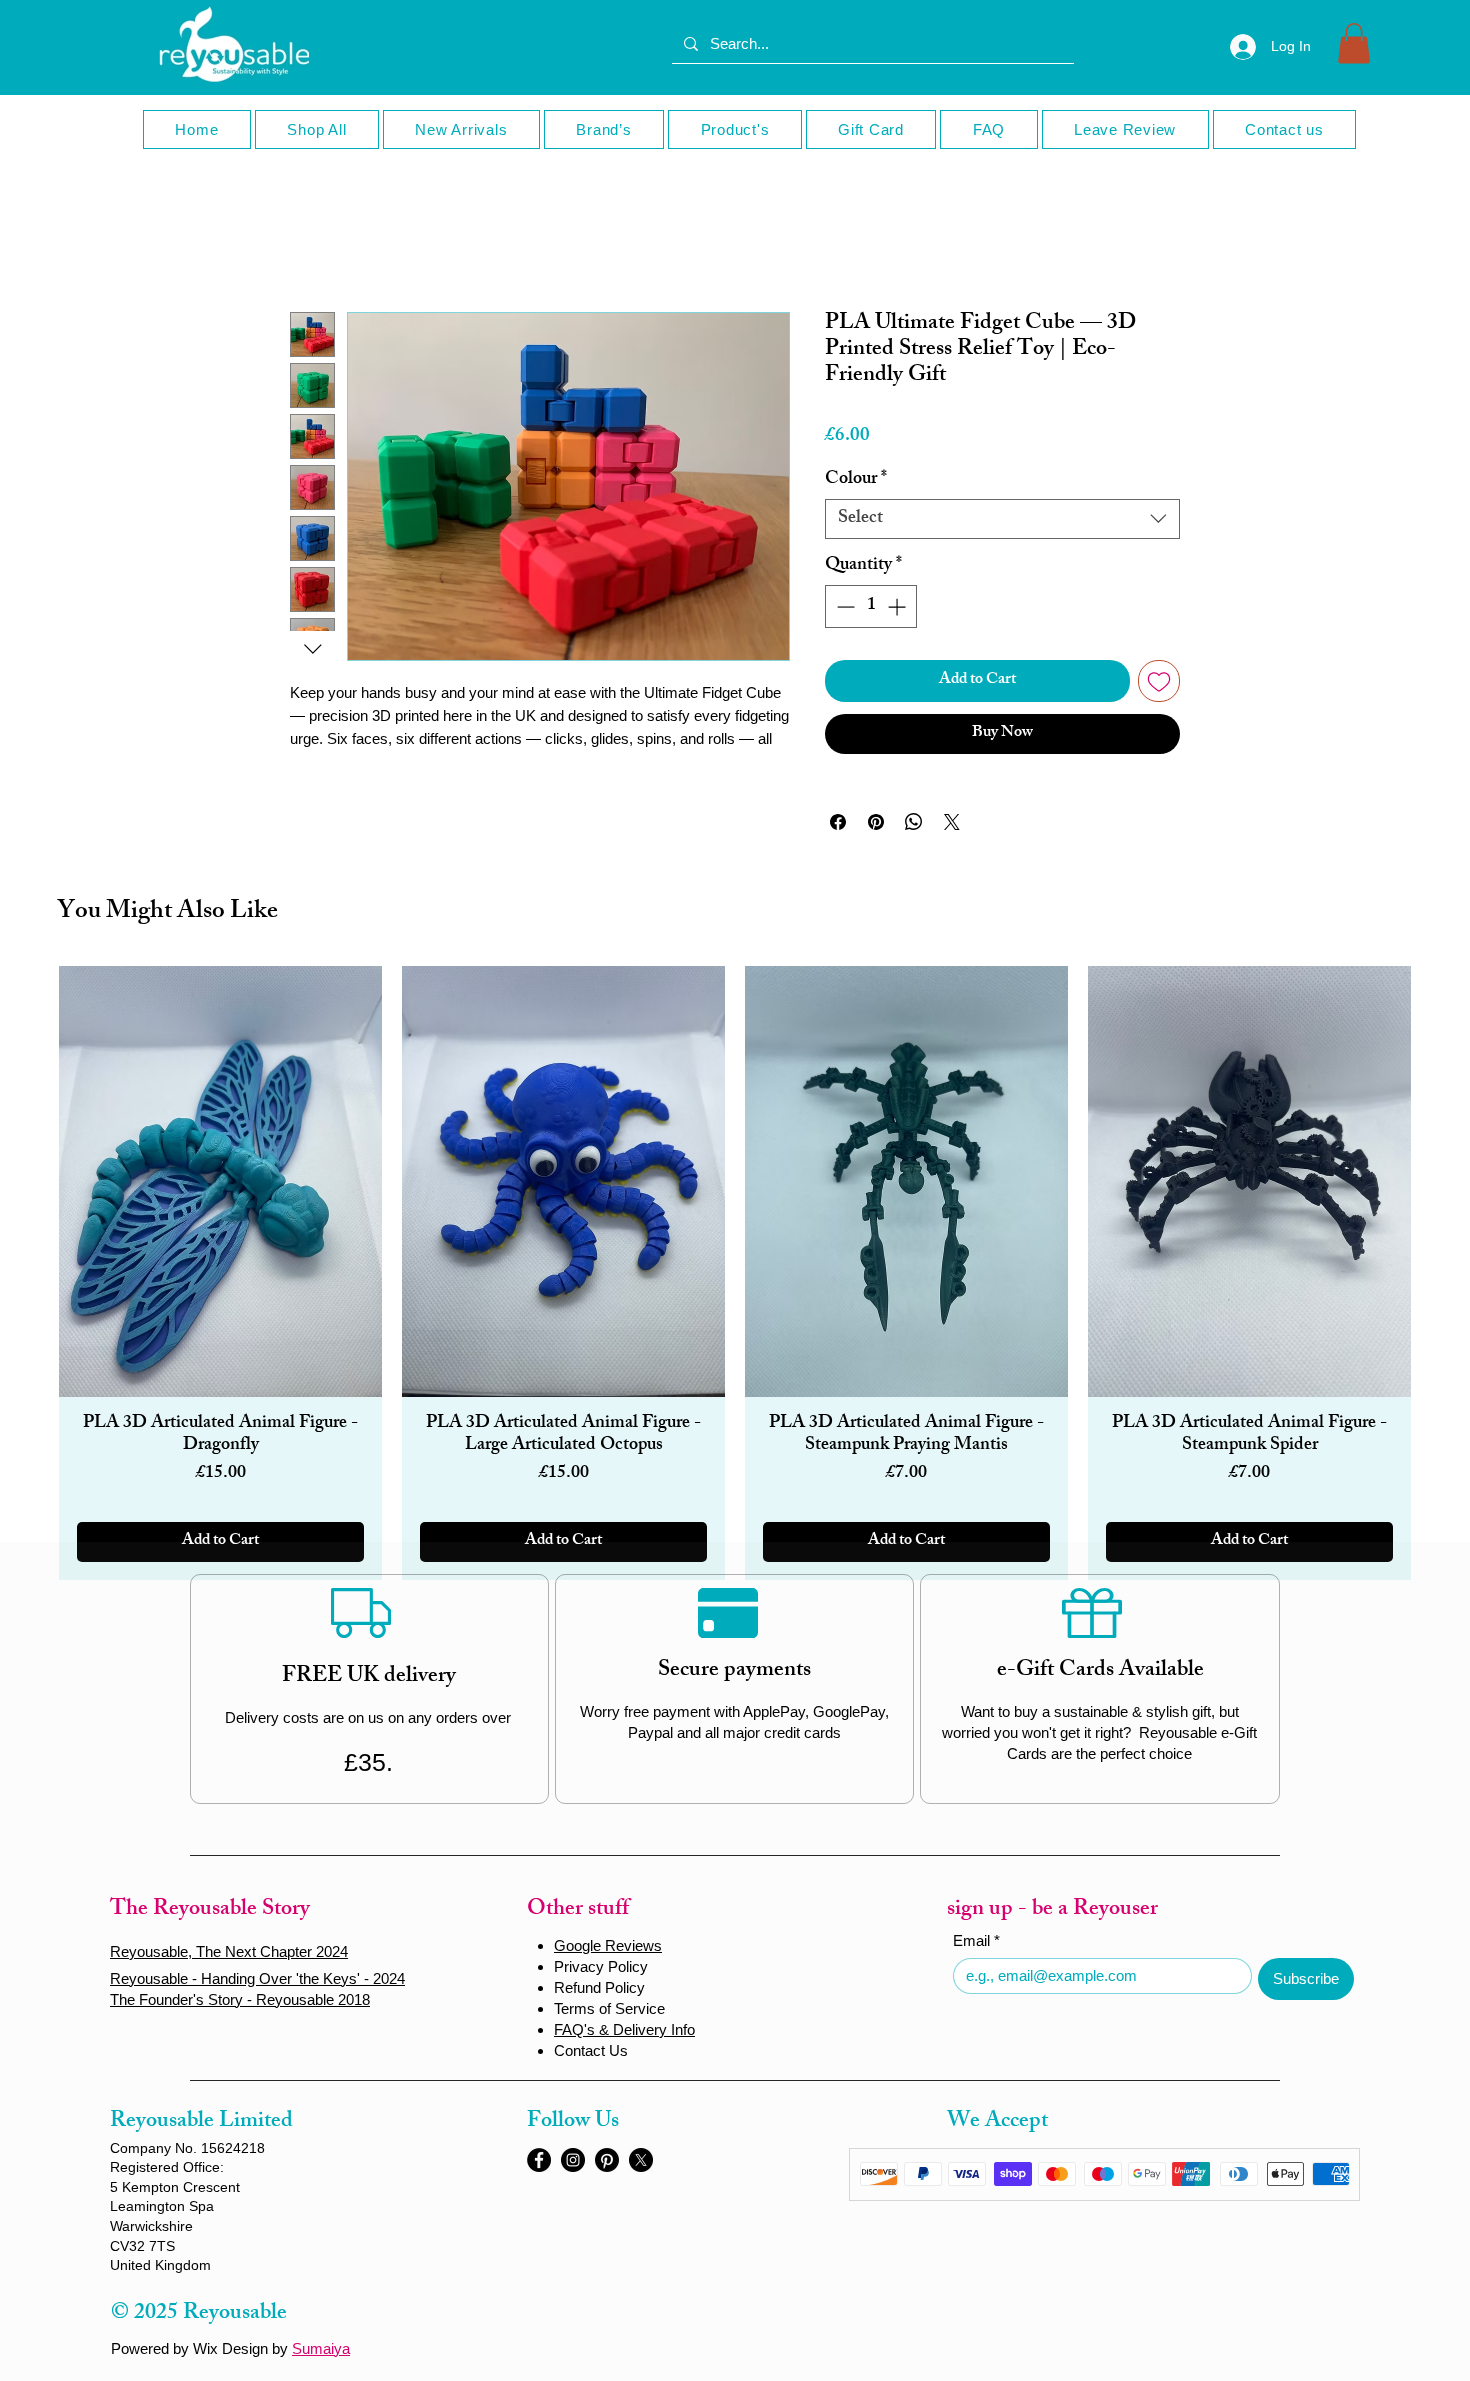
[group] (735, 1273)
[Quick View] (220, 1181)
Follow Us (573, 2122)
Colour (856, 480)
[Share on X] (952, 822)
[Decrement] (843, 606)
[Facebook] (539, 2160)
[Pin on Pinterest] (876, 822)
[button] (1354, 43)
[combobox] (1002, 519)
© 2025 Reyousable (199, 2314)
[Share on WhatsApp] (914, 822)
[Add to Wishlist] (1159, 681)
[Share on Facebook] (838, 822)
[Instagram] (573, 2160)
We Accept (997, 2122)
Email (976, 1940)
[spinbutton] (871, 606)
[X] (641, 2160)
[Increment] (898, 606)
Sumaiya (321, 2348)
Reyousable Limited (201, 2122)
